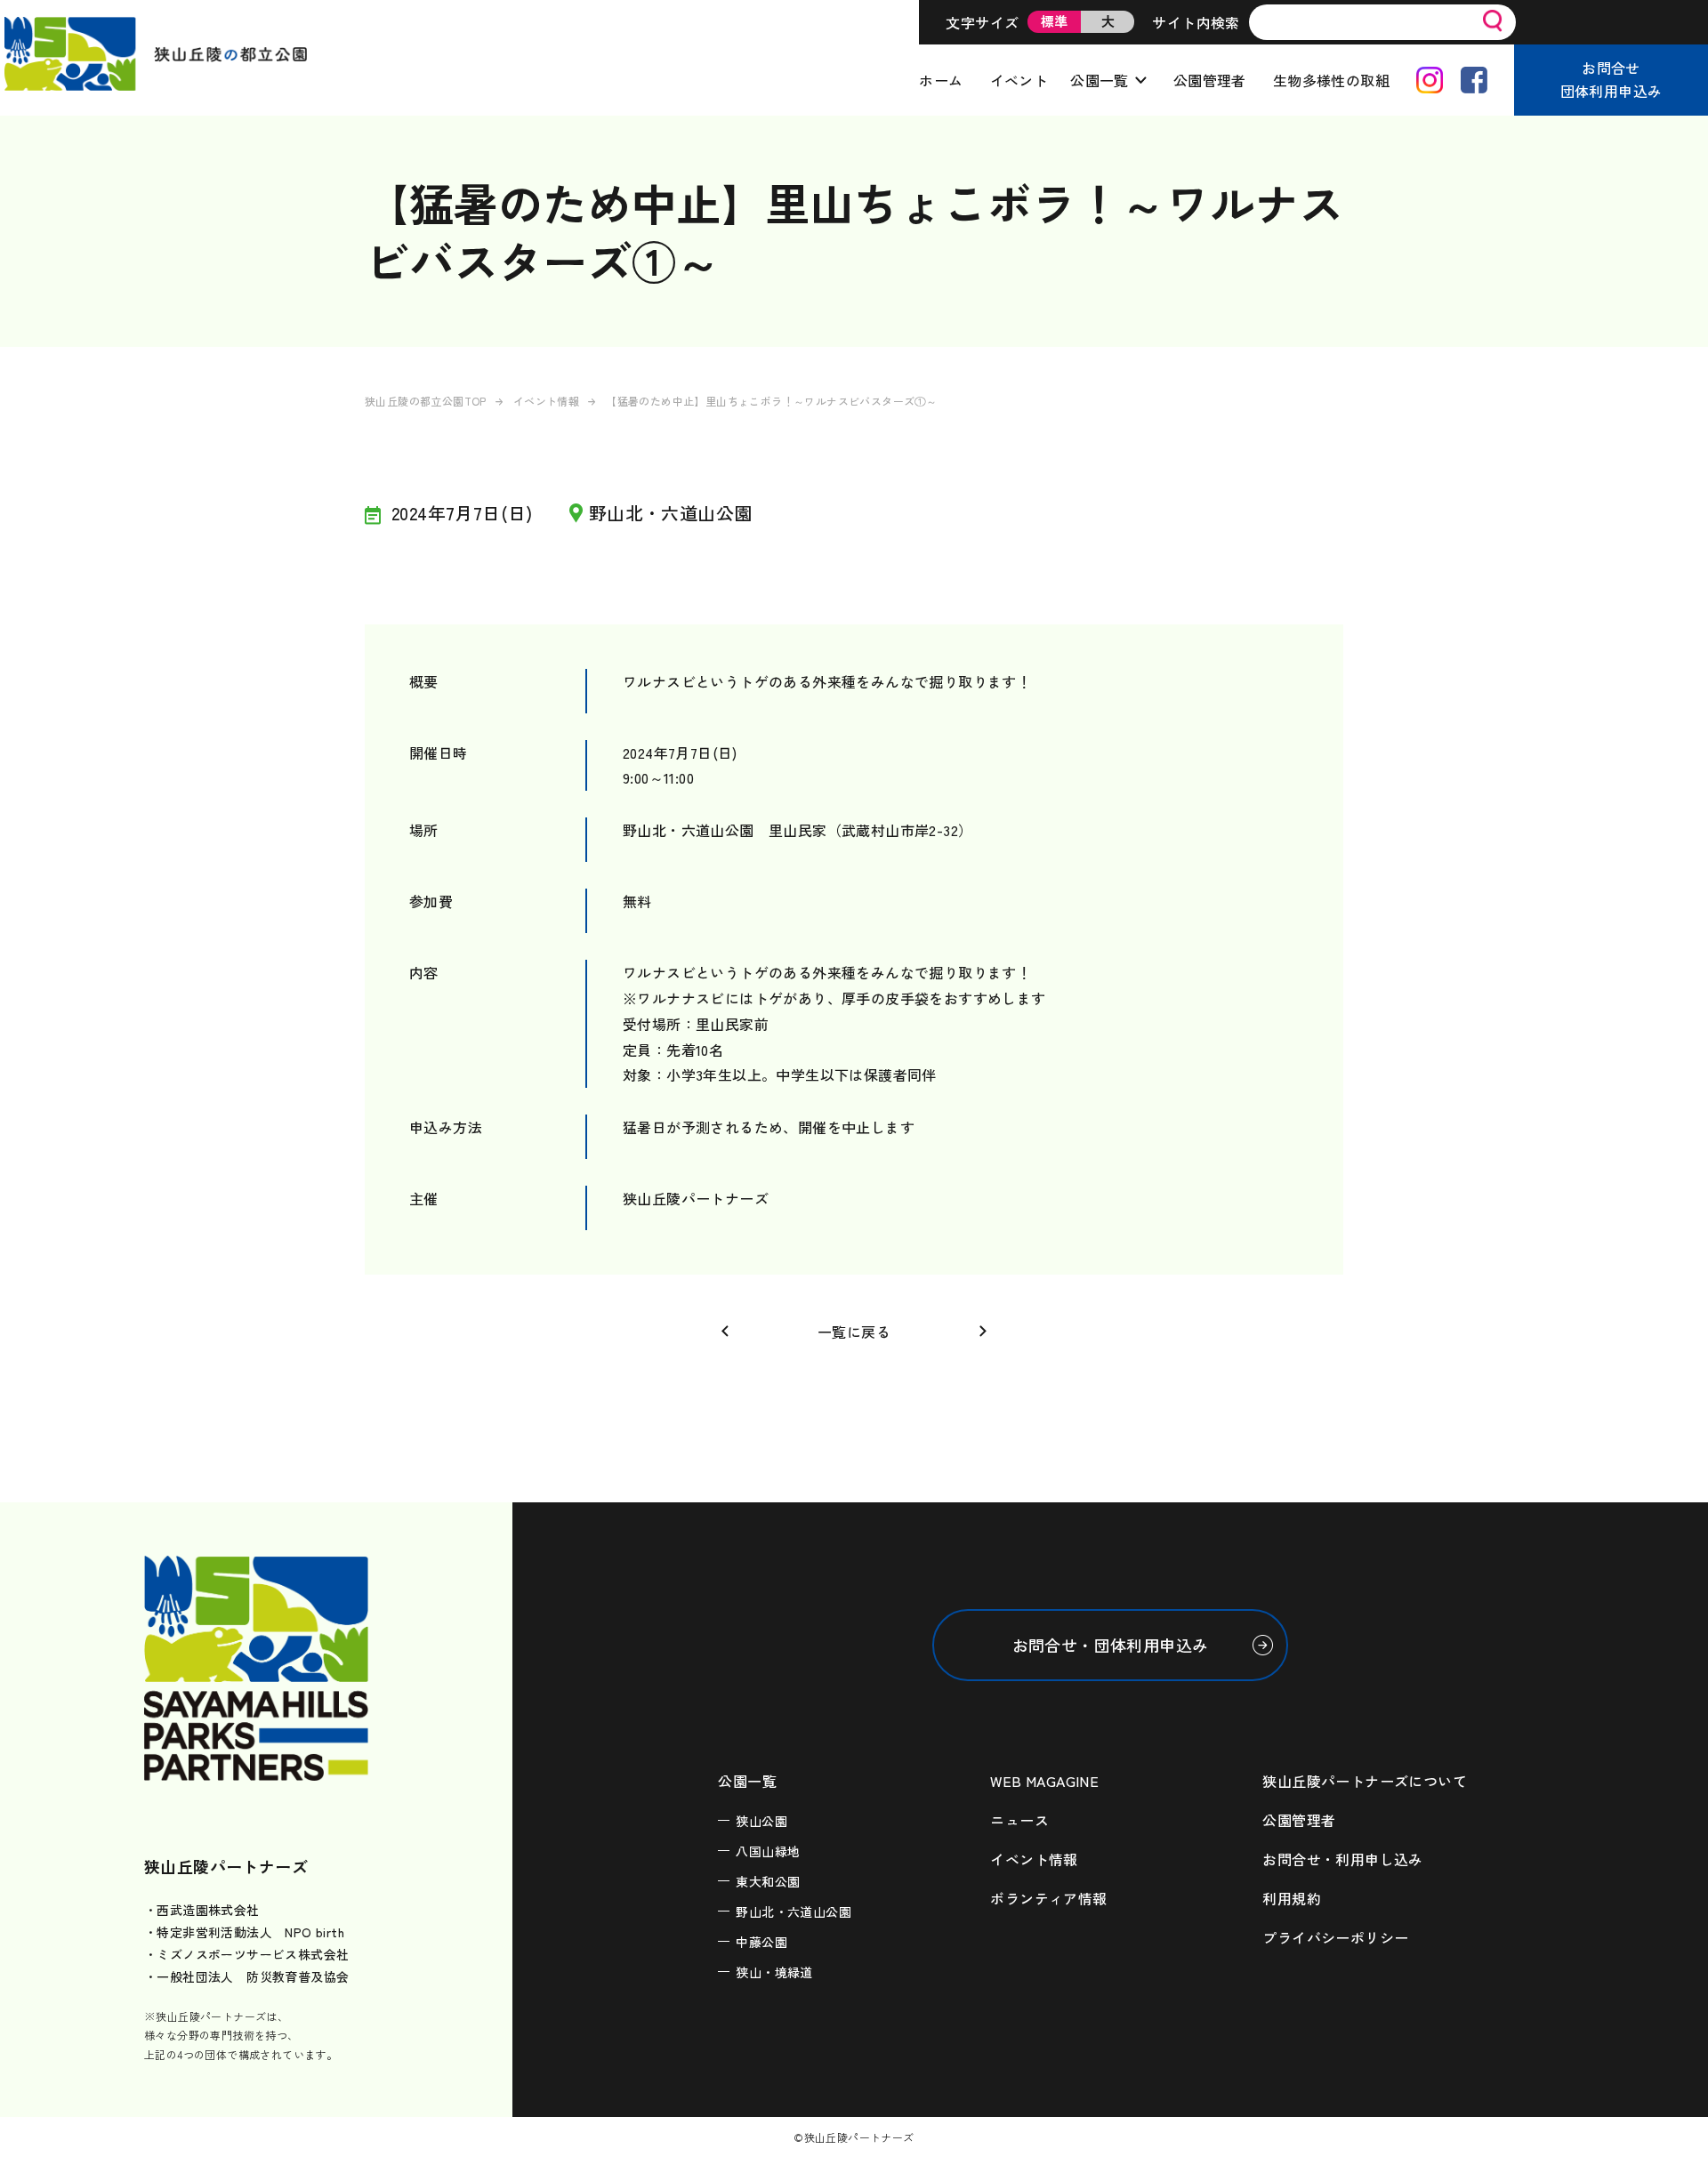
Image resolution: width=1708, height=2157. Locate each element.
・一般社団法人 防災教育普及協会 (246, 1976)
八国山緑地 (768, 1851)
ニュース (1019, 1820)
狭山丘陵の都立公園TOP (426, 401)
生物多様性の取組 (1331, 80)
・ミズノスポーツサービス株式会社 (246, 1954)
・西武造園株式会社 (202, 1910)
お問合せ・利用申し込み (1342, 1859)
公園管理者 (1210, 80)
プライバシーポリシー (1335, 1937)
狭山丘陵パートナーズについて (1365, 1781)
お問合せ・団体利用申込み (1111, 1645)
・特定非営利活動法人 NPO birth (244, 1932)
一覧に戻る (854, 1332)
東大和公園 (768, 1881)
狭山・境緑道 (774, 1972)
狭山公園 (761, 1821)
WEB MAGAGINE (1044, 1781)
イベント (1019, 80)
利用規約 (1292, 1898)
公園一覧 (1100, 80)
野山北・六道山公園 (794, 1912)
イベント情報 (546, 401)
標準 (1055, 21)
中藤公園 (761, 1942)
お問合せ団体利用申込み (1611, 79)
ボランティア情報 (1048, 1898)
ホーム (941, 80)
